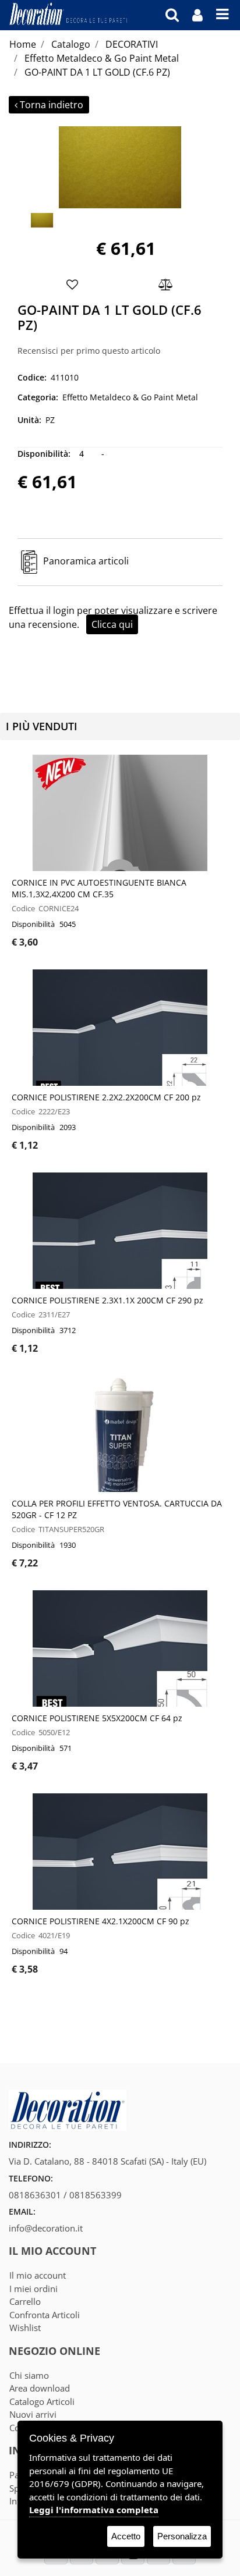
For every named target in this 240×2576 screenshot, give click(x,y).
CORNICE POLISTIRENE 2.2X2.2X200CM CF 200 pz (106, 1097)
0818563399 (96, 2195)
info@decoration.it (46, 2228)
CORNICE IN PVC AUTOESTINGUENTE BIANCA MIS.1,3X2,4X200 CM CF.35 (99, 888)
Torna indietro (52, 105)
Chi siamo (29, 2375)
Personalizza (182, 2536)
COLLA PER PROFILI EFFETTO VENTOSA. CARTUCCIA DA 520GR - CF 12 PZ (117, 1509)
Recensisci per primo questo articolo (89, 351)
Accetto (126, 2536)
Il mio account (38, 2275)
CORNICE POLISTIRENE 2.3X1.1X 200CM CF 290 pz (107, 1300)
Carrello (25, 2301)
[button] (120, 166)
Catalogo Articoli (42, 2401)
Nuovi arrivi (33, 2414)
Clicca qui (112, 624)
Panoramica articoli (86, 561)
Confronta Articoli (45, 2315)
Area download (40, 2388)
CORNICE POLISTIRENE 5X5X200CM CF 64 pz (97, 1718)
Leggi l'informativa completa (94, 2510)
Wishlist (25, 2328)
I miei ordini (33, 2289)
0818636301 (35, 2195)
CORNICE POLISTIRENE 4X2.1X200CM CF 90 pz (100, 1921)
